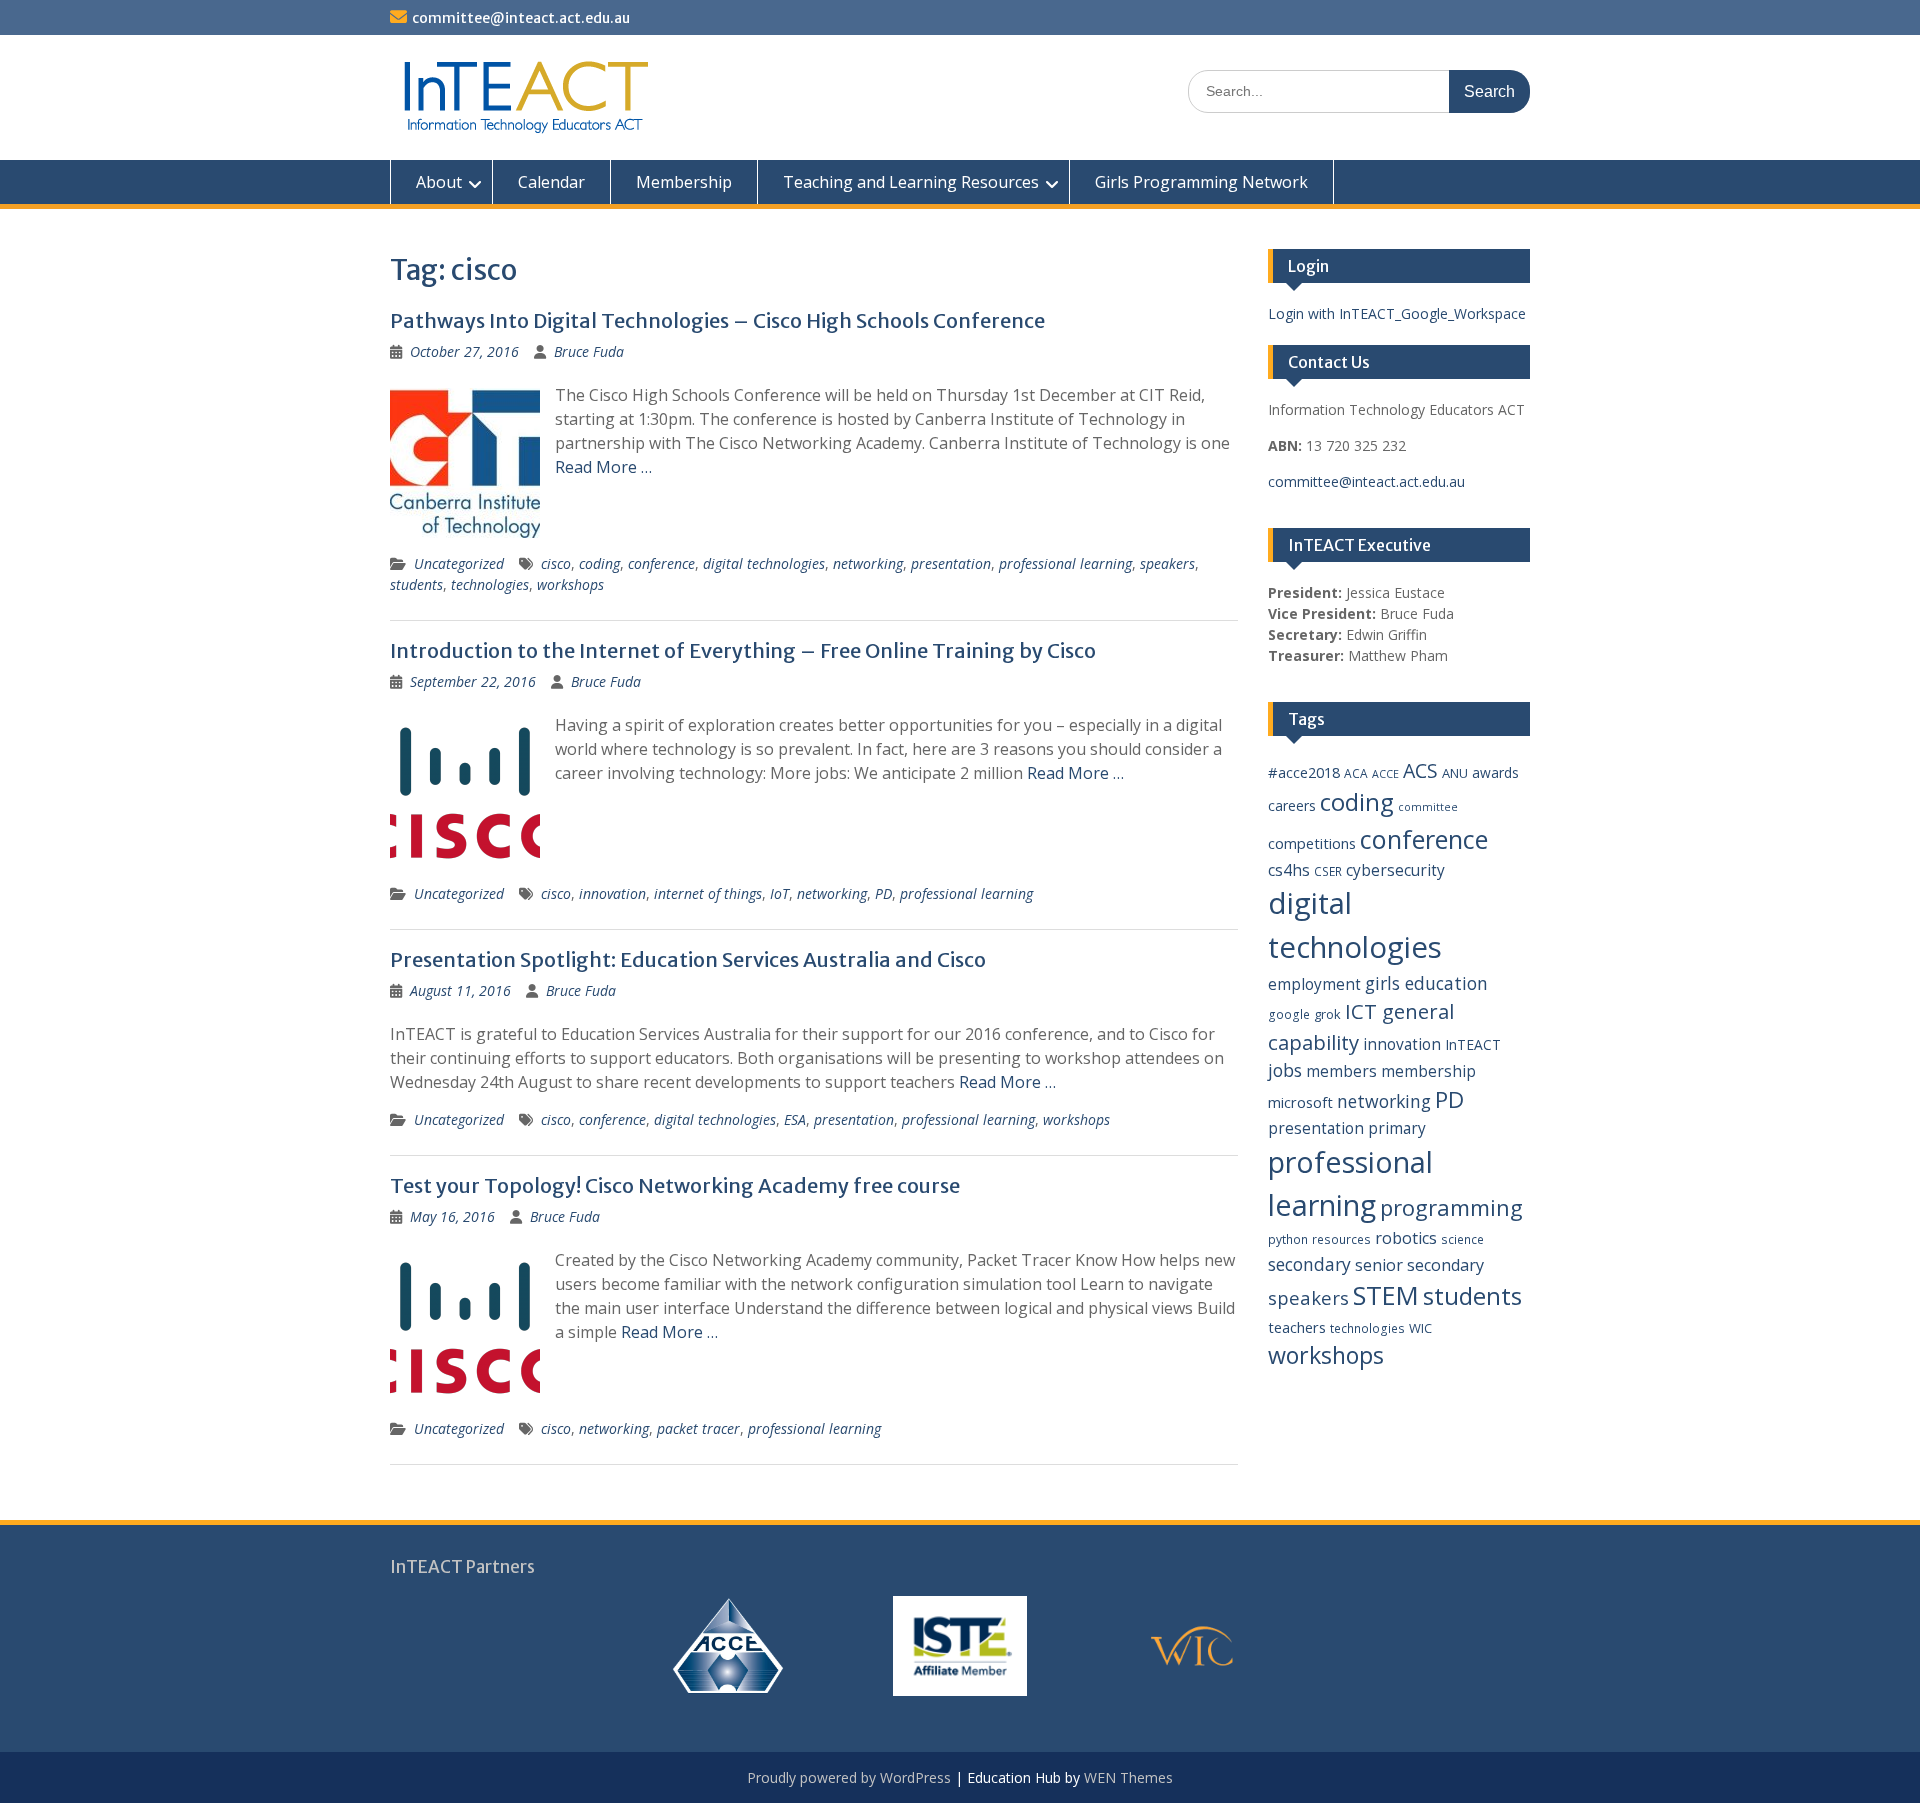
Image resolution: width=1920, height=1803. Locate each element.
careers (1292, 805)
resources (1341, 1239)
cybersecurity (1395, 870)
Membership (684, 182)
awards (1495, 772)
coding (599, 563)
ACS (1420, 770)
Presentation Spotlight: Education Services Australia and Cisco (688, 959)
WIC (1420, 1328)
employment (1314, 984)
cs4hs (1289, 870)
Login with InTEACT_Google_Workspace (1397, 313)
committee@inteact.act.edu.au (521, 18)
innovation (612, 893)
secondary (1309, 1264)
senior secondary (1419, 1265)
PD (883, 893)
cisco (556, 563)
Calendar (551, 182)
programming (1451, 1207)
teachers (1297, 1327)
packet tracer (698, 1428)
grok (1327, 1014)
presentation (951, 563)
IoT (779, 893)
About (439, 182)
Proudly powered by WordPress (849, 1777)
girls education (1426, 983)
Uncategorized (459, 563)
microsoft (1300, 1102)
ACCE (1385, 774)
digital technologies (764, 563)
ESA (795, 1119)
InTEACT (1473, 1044)
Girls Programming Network (1201, 182)
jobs (1285, 1070)
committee (1428, 807)
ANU (1455, 773)
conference (661, 563)
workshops (570, 584)
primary (1397, 1128)
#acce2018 (1304, 772)
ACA (1356, 773)
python (1288, 1239)
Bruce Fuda (589, 351)
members (1341, 1071)
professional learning (1065, 563)
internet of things (708, 893)
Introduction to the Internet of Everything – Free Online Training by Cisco (743, 650)
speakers (1167, 563)
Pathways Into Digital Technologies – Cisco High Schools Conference (717, 320)
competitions (1312, 843)
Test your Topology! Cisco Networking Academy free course (675, 1185)
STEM (1386, 1295)
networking (868, 563)
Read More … (603, 467)
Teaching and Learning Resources (911, 182)
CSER (1328, 871)
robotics (1406, 1238)
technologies (490, 584)
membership (1428, 1071)
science (1462, 1239)
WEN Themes (1128, 1777)
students (416, 584)
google (1289, 1014)
